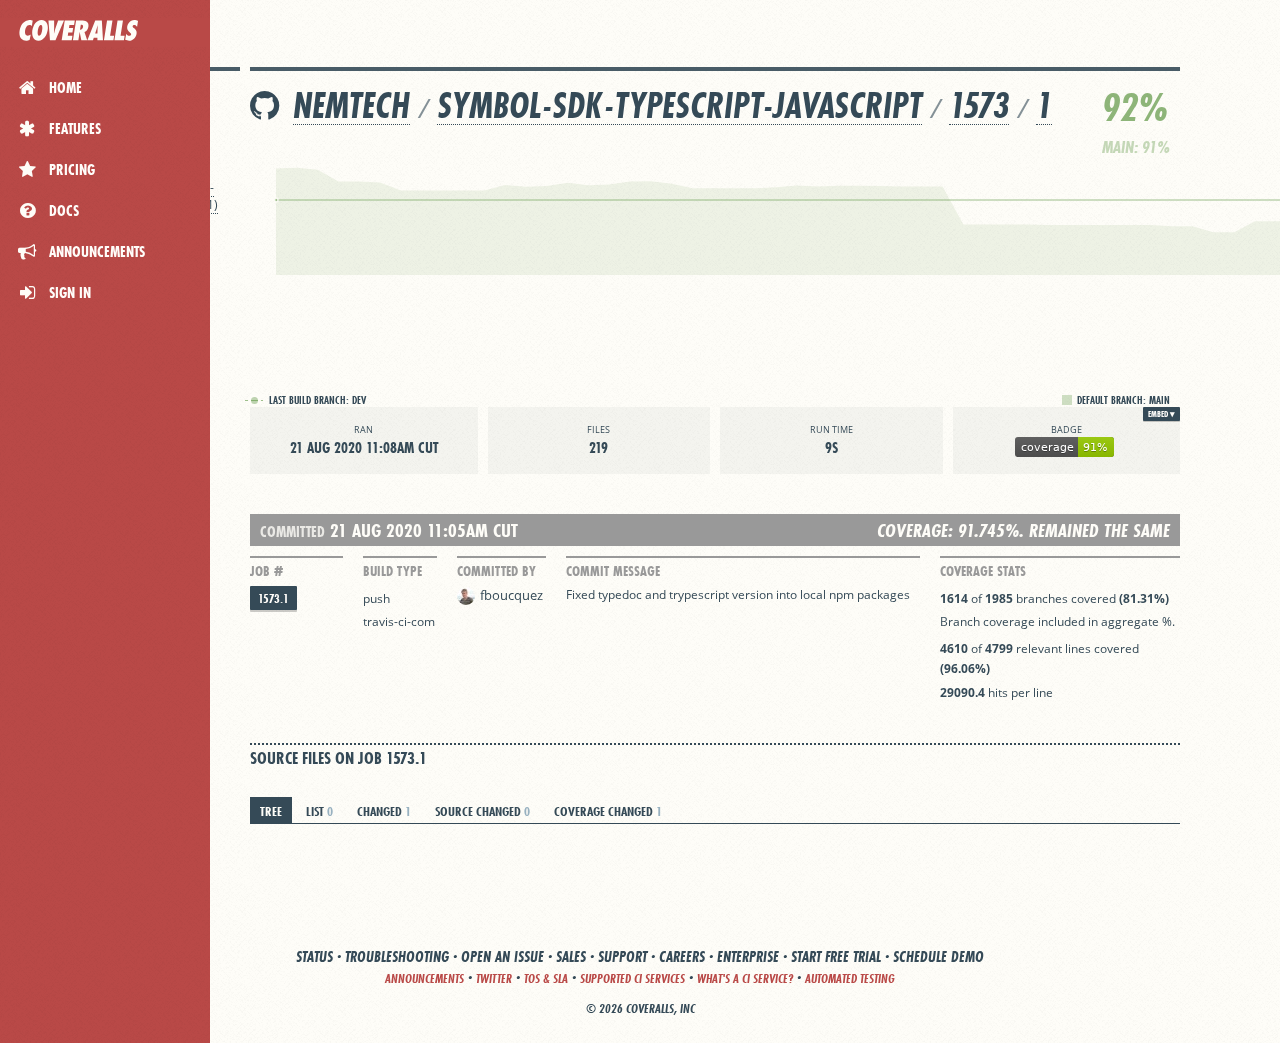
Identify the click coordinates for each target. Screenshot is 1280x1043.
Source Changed (482, 811)
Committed (292, 531)
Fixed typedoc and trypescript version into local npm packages (738, 594)
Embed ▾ (1161, 414)
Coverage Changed (608, 811)
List (319, 811)
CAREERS (682, 956)
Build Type (392, 571)
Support (622, 956)
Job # (266, 571)
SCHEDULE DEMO (938, 956)
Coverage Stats (983, 571)
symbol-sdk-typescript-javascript (679, 105)
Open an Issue (502, 956)
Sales (571, 956)
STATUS (314, 956)
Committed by (496, 571)
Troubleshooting (397, 956)
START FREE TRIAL (836, 956)
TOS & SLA (546, 978)
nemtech (351, 105)
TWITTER (494, 978)
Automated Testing (850, 978)
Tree (271, 811)
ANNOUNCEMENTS (424, 978)
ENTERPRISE (748, 956)
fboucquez (511, 595)
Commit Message (613, 571)
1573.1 (273, 598)
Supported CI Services (632, 978)
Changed (384, 811)
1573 (979, 105)
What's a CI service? (745, 978)
